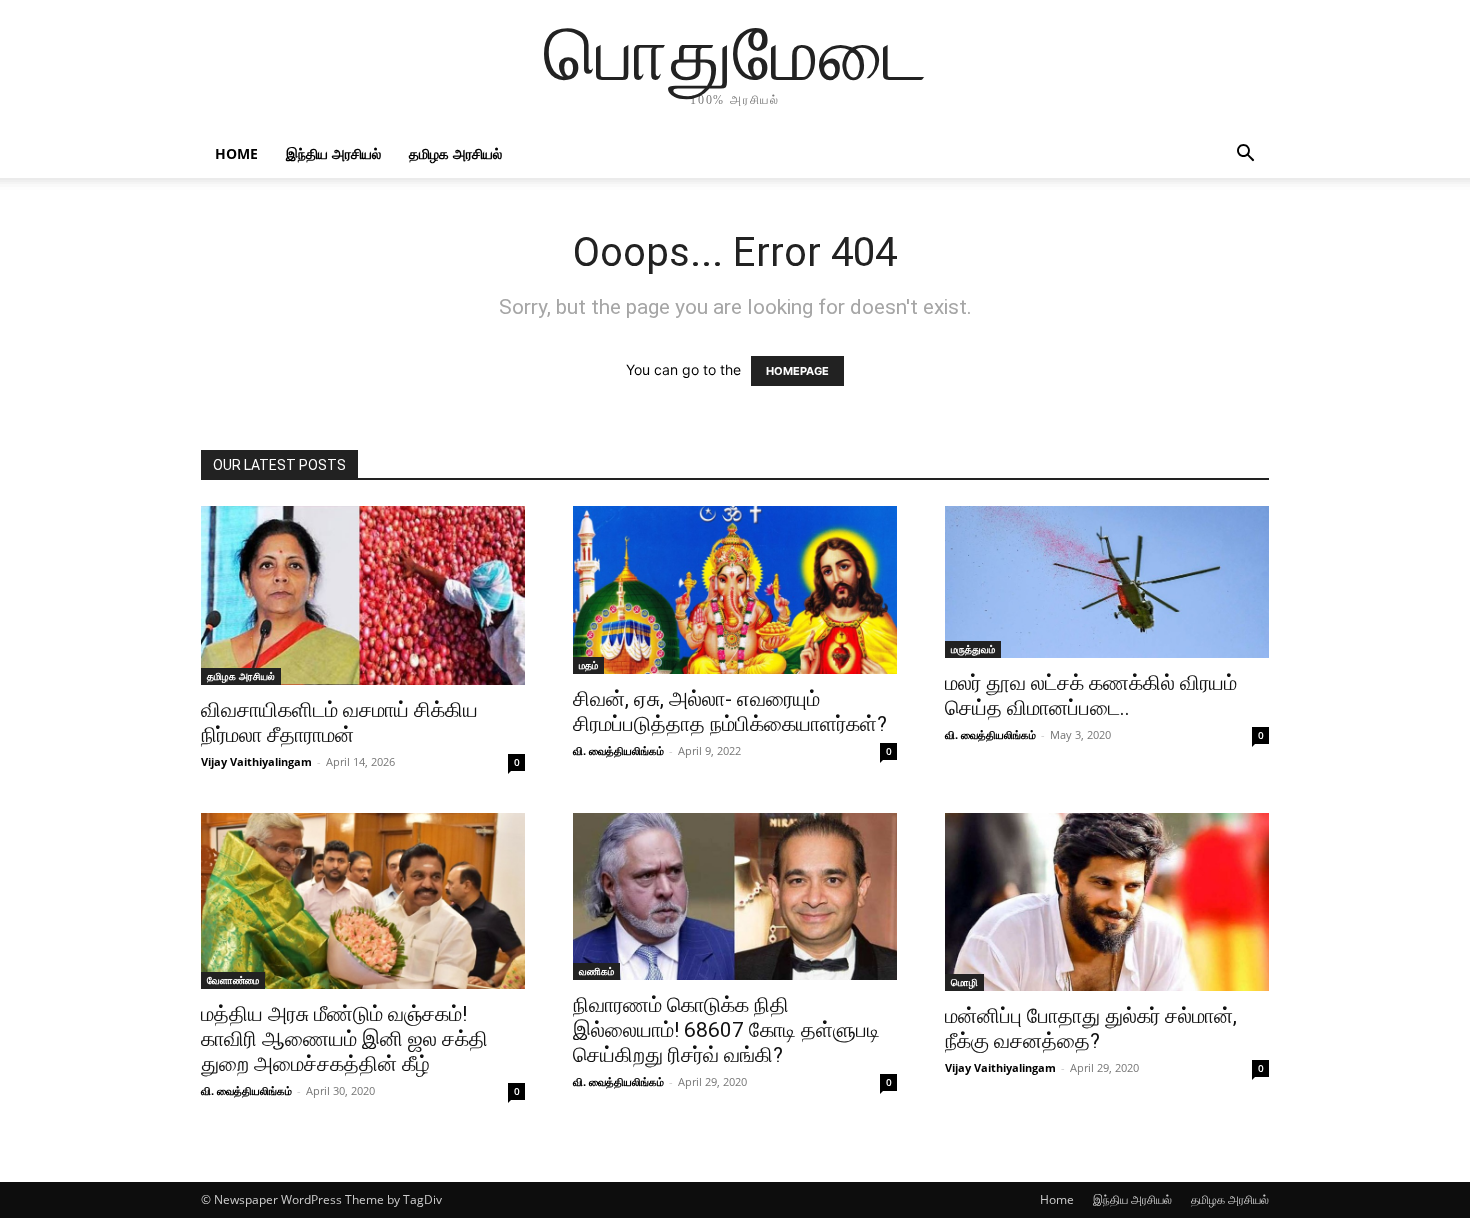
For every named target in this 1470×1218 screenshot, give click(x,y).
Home (236, 153)
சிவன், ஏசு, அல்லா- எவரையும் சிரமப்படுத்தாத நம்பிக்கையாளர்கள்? (730, 711)
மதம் (588, 665)
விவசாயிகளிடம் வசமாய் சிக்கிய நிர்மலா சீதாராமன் (339, 722)
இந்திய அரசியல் (333, 153)
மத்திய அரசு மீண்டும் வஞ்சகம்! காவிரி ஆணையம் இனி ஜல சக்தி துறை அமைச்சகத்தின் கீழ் (344, 1039)
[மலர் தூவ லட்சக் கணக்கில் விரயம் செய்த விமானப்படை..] (1107, 582)
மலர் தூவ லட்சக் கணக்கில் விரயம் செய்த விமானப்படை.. (1091, 695)
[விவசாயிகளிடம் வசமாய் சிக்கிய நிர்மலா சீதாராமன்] (363, 595)
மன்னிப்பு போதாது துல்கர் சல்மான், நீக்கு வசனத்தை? (1091, 1028)
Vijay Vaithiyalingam (256, 761)
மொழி (964, 982)
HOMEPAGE (797, 371)
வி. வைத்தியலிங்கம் (618, 750)
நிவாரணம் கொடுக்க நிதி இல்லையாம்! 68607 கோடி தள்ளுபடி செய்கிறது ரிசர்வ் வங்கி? (726, 1030)
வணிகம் (596, 971)
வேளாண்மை (233, 980)
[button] (1245, 155)
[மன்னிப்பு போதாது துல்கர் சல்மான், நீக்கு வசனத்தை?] (1107, 902)
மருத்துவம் (973, 649)
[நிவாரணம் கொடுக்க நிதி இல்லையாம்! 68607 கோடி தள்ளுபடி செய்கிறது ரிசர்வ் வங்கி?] (735, 896)
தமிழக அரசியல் (455, 153)
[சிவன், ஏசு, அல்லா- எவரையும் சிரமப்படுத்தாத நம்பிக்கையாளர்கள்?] (735, 590)
